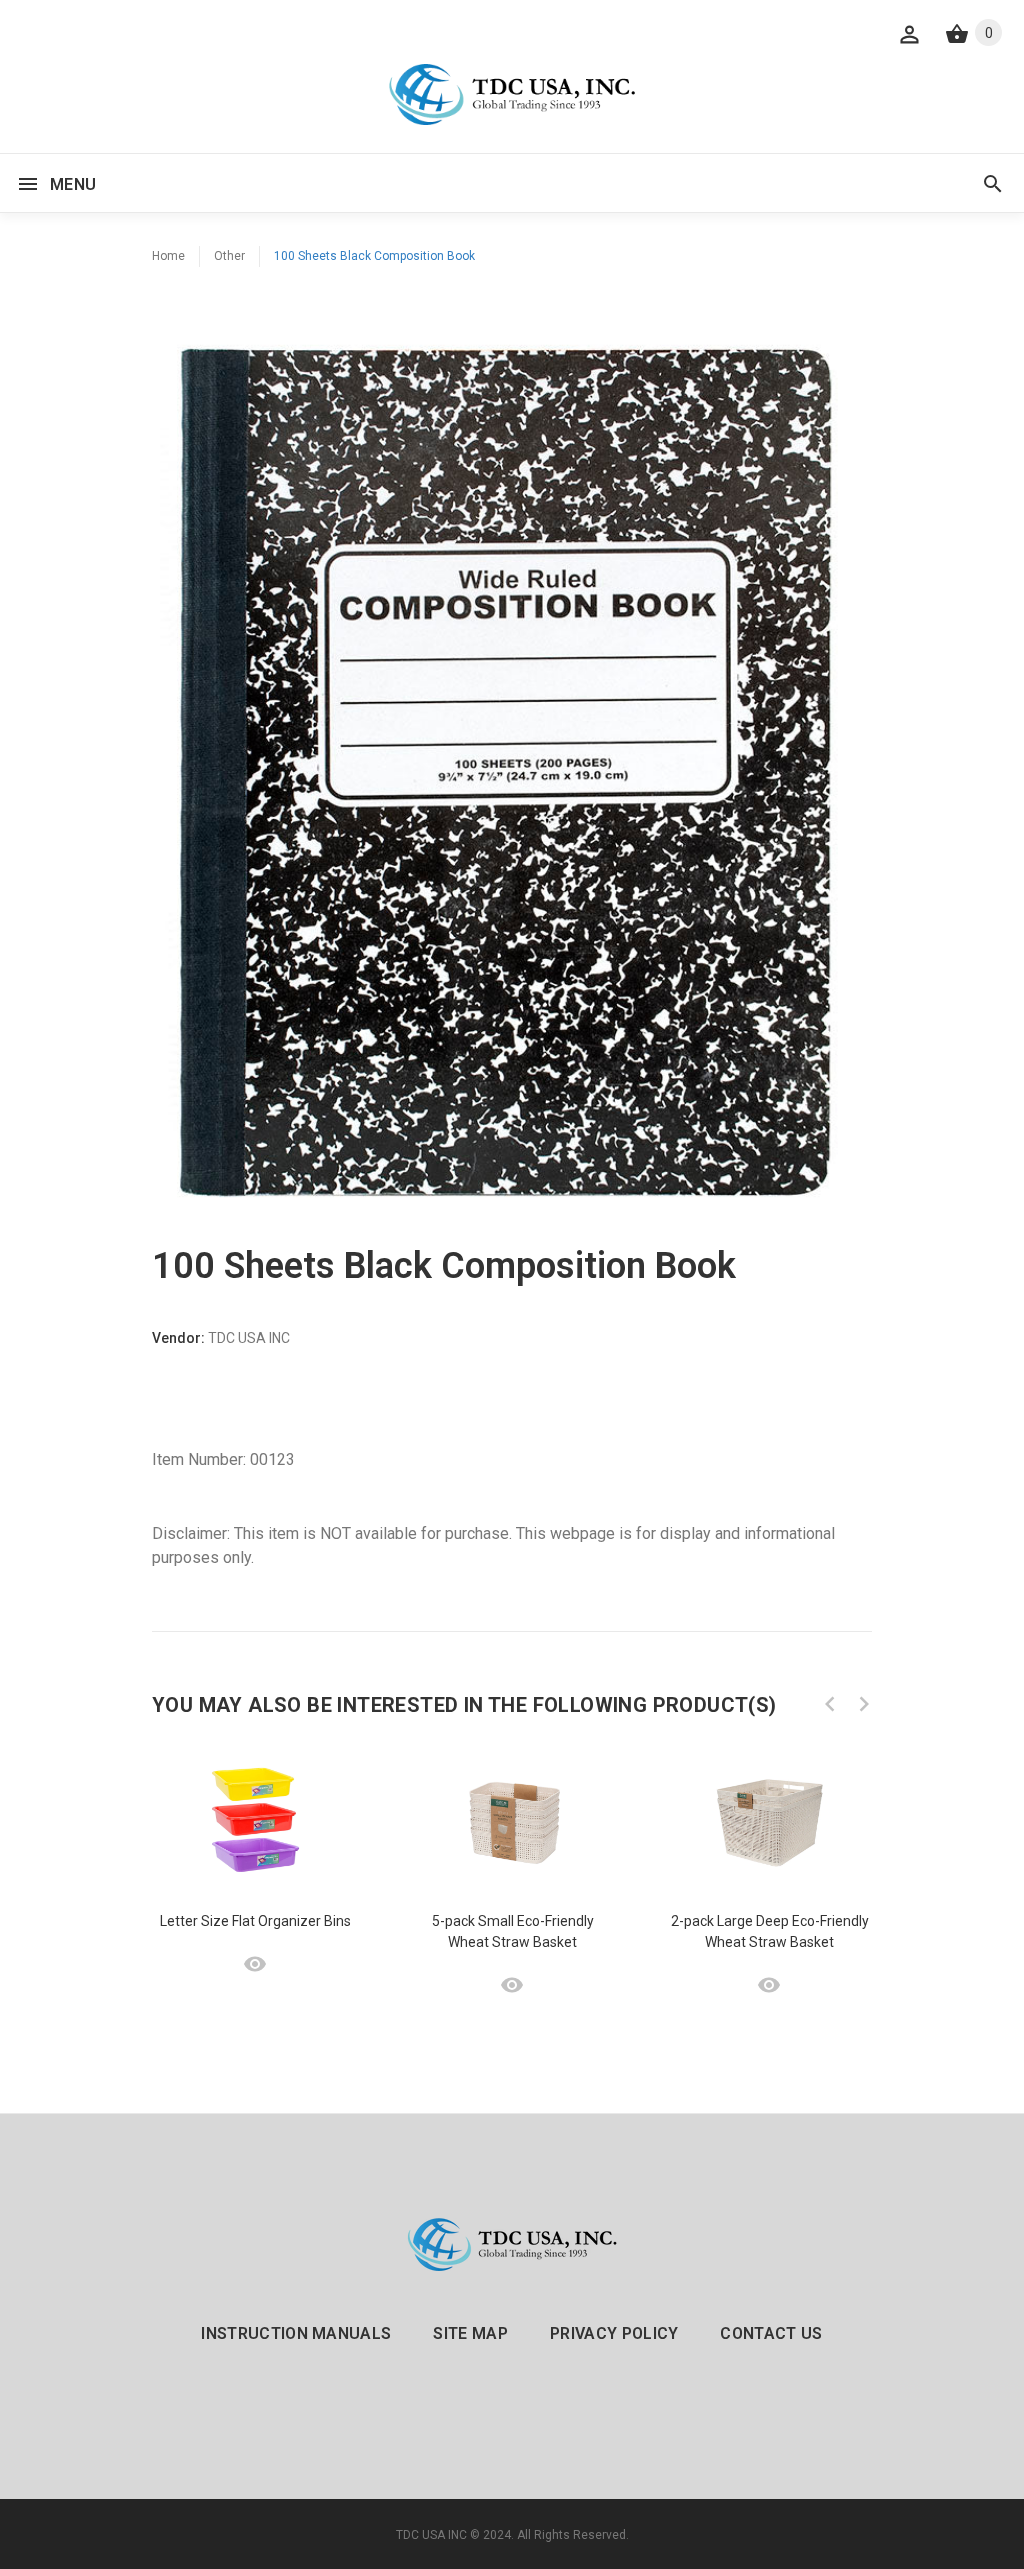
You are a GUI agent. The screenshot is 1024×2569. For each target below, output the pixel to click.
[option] (255, 1860)
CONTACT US (771, 2333)
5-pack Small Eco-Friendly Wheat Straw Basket (513, 1931)
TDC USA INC (431, 2535)
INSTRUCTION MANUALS (296, 2333)
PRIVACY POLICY (614, 2333)
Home (168, 256)
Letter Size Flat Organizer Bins (255, 1921)
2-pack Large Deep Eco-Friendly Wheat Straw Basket (770, 1931)
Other (229, 256)
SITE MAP (470, 2333)
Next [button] (864, 1704)
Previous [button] (830, 1704)
